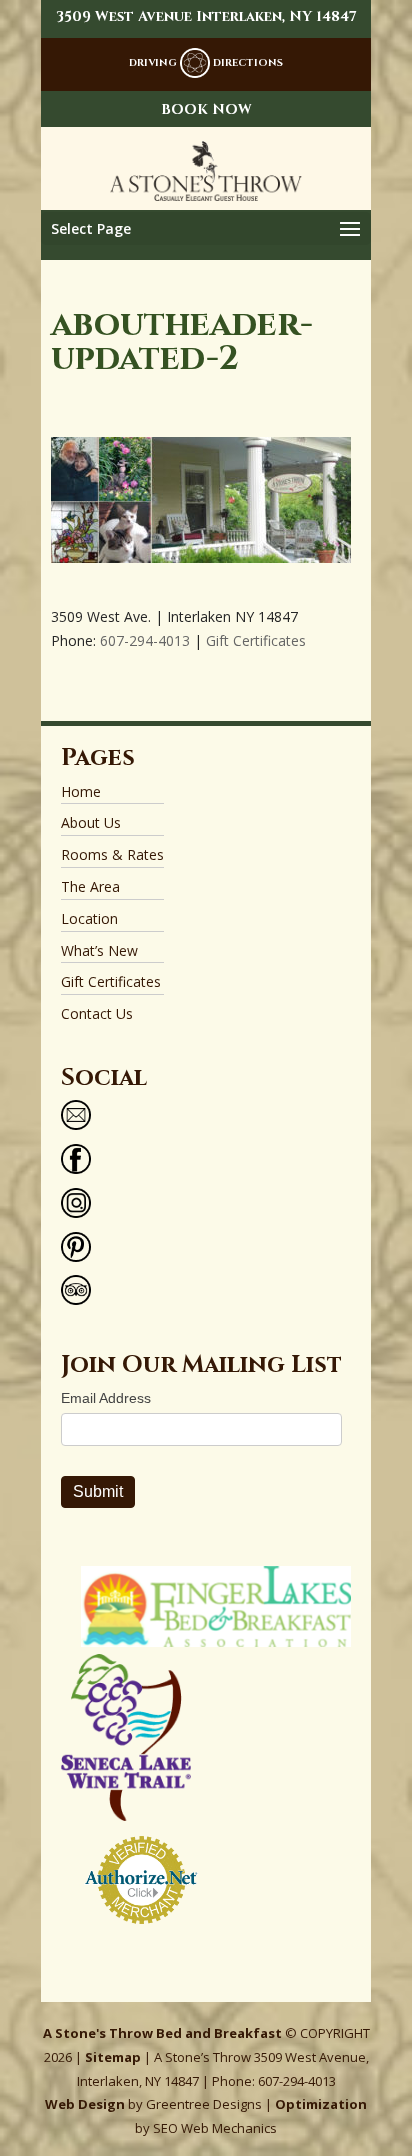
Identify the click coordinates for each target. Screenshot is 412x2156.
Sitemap (113, 2057)
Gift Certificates (256, 640)
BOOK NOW (206, 109)
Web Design (85, 2104)
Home (81, 791)
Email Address (106, 1398)
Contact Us (97, 1013)
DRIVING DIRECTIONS (206, 63)
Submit (98, 1491)
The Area (90, 886)
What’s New (99, 950)
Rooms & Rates (112, 854)
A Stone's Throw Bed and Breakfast (162, 2033)
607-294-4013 (145, 640)
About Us (91, 822)
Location (89, 918)
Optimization (321, 2104)
